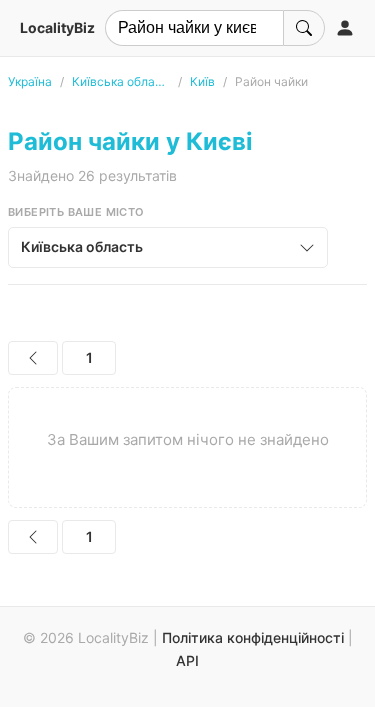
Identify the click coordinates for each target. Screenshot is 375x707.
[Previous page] (33, 358)
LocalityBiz (57, 27)
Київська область (121, 81)
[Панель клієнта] (345, 28)
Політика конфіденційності (253, 637)
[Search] (304, 28)
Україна (30, 81)
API (187, 660)
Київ (202, 81)
